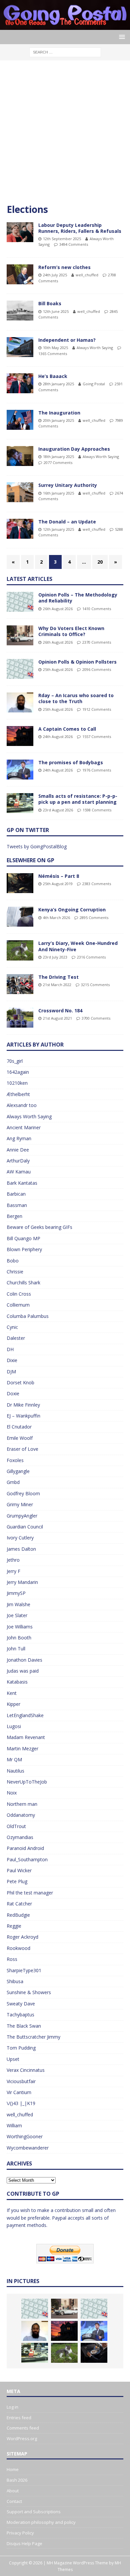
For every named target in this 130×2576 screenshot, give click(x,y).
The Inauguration (59, 413)
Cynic (12, 1327)
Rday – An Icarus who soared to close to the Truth (76, 698)
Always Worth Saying (95, 348)
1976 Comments (97, 770)
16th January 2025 (58, 493)
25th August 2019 (58, 884)
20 (100, 562)
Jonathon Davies (24, 1660)
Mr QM (14, 1759)
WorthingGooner (25, 2136)
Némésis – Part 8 (59, 876)
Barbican (16, 1194)
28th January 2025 (58, 384)
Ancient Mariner (24, 1127)
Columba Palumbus (28, 1316)
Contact (14, 2501)
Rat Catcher (19, 1904)
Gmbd (13, 1482)
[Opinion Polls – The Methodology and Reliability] (20, 602)
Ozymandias (20, 1837)
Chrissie (15, 1272)
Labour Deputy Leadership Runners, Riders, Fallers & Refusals (80, 228)
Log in (12, 2407)
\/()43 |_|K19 (21, 2103)
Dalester (16, 1338)
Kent (12, 1693)
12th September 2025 (62, 239)
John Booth (19, 1638)
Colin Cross (19, 1294)
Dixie (12, 1360)
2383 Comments (97, 884)
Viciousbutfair (21, 2081)
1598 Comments (97, 810)
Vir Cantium (19, 2092)
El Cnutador (19, 1427)
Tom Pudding (21, 2048)
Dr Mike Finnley (23, 1405)
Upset (13, 2059)
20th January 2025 (58, 420)
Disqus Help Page (24, 2543)
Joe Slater (17, 1615)
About (13, 2491)
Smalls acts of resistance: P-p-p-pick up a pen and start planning (78, 799)
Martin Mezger (22, 1748)
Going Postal (94, 384)
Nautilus (15, 1771)
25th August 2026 (58, 669)
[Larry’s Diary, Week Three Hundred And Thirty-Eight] (64, 2353)
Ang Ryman (19, 1138)
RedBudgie (18, 1915)
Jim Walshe (18, 1604)
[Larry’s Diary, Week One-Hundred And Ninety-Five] (20, 950)
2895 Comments (94, 918)
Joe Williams (20, 1627)
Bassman (17, 1205)
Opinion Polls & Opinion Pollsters (77, 662)
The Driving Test (58, 977)
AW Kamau (19, 1172)
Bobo (13, 1261)
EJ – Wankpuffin (23, 1416)
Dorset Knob (20, 1382)
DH (10, 1349)
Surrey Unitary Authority (68, 485)
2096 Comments (97, 669)
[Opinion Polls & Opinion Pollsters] (20, 669)
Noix (12, 1793)
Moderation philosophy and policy (41, 2522)
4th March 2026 (56, 918)
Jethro (13, 1560)
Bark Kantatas (22, 1183)
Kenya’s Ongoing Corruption (72, 910)
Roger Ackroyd (22, 1937)
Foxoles (15, 1460)
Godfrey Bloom (23, 1493)
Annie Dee (18, 1150)
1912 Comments (97, 709)
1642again (18, 1072)
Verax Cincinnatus (26, 2070)
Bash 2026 (17, 2480)
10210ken (17, 1083)
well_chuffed (87, 275)
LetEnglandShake (25, 1715)
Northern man (22, 1804)
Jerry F (13, 1571)
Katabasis (17, 1682)
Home (13, 2469)
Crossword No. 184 (60, 1011)
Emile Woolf (20, 1438)
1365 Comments (53, 354)
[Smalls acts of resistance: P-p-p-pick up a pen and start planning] (20, 803)
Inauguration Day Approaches (74, 449)
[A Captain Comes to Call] (20, 736)
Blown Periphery (24, 1249)
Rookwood (18, 1948)
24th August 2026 (58, 736)
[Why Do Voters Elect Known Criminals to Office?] (20, 635)
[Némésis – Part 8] (20, 883)
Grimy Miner (20, 1504)
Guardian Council (25, 1527)
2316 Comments (91, 957)
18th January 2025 (58, 457)
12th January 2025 (58, 529)
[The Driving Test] (20, 984)
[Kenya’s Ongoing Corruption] (20, 917)
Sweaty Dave (21, 2004)
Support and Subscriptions (34, 2512)
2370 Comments (97, 642)
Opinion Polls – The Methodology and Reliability (78, 598)
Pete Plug (17, 1881)
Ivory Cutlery (20, 1538)
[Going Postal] (65, 26)
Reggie (14, 1926)
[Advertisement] (65, 135)
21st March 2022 (57, 985)
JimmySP (16, 1593)
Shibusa (15, 1981)
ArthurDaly (18, 1161)
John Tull (16, 1649)
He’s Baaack (53, 376)
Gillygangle (18, 1471)
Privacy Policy (20, 2533)
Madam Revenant (26, 1737)
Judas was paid (23, 1671)
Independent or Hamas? (67, 340)
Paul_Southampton (27, 1859)
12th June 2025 (56, 311)
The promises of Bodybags (71, 762)
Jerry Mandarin (22, 1582)
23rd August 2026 (58, 810)
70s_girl (15, 1061)
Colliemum (18, 1305)
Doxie (13, 1393)
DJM (11, 1372)
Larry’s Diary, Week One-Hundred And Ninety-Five (78, 946)
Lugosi (14, 1726)
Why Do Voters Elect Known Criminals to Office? (71, 631)
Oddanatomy (21, 1815)
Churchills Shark (23, 1283)
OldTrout (16, 1826)
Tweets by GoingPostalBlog (37, 846)
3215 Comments (95, 985)
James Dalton (21, 1549)
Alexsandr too (22, 1105)
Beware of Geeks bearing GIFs (39, 1227)
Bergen (14, 1216)
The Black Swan (24, 2026)
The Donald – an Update (67, 522)
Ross (12, 1959)
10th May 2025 (55, 348)
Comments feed (23, 2428)
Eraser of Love (22, 1449)
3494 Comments (74, 244)
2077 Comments (58, 462)
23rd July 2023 (55, 957)
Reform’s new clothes (64, 267)
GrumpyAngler (22, 1516)
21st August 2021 (57, 1018)
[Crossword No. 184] (20, 1018)
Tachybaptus (20, 2015)
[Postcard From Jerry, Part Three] (94, 2353)
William (14, 2125)
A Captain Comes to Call (67, 729)
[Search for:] (65, 52)
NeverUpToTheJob (27, 1782)
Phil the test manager (30, 1893)
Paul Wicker (19, 1870)
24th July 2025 (55, 275)
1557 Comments (97, 736)
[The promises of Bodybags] (20, 770)
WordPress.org (22, 2438)
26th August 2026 (58, 609)
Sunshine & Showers (29, 1992)
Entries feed (19, 2418)
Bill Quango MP (23, 1238)
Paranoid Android (25, 1848)
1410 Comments (97, 609)
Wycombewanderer (28, 2148)
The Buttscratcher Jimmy (33, 2037)
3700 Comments (96, 1018)
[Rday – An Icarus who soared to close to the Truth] (20, 702)
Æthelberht (18, 1094)
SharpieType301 (24, 1970)
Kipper (13, 1704)
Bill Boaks (50, 303)
